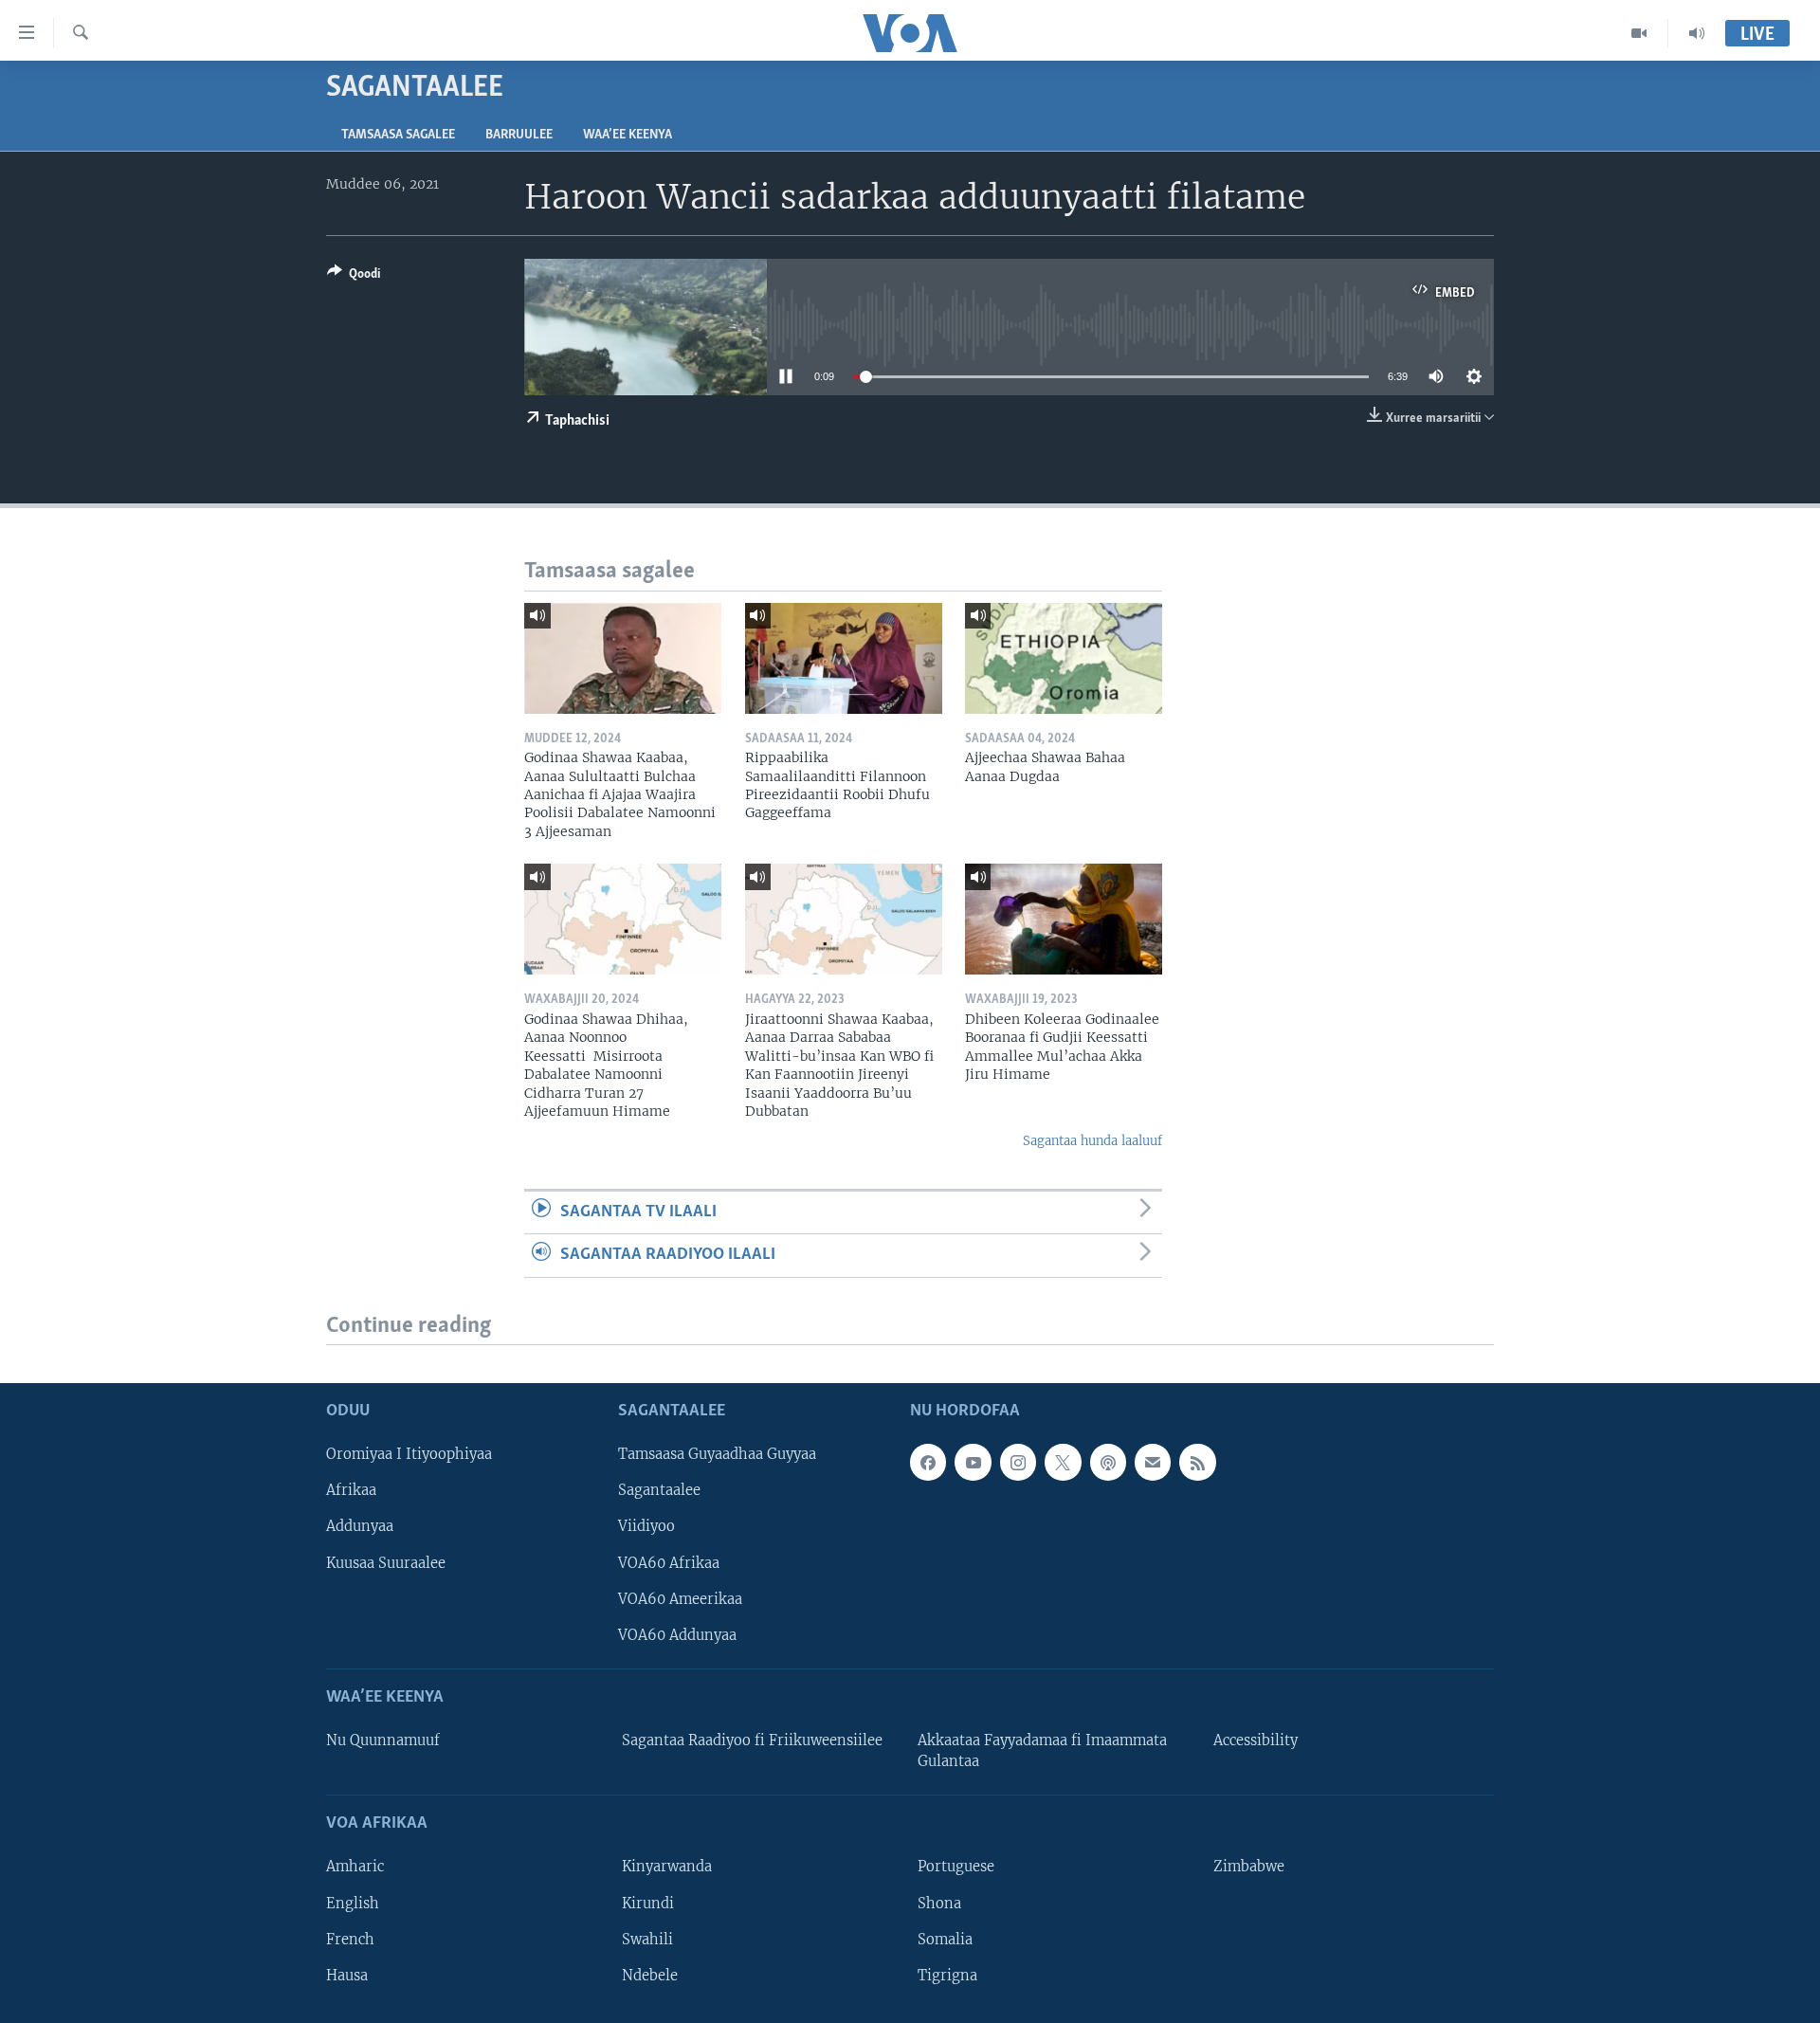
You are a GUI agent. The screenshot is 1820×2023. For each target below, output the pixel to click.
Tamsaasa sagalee (398, 135)
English (353, 1903)
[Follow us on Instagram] (1018, 1462)
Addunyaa (360, 1526)
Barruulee (519, 135)
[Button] (354, 277)
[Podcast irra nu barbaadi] (1108, 1462)
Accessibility (1256, 1741)
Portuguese (956, 1867)
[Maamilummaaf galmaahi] (1153, 1462)
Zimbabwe (1249, 1867)
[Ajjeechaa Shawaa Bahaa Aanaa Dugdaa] (1064, 658)
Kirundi (648, 1903)
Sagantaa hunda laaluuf (1092, 1141)
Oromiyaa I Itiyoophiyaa (409, 1454)
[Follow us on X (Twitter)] (1063, 1462)
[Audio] (1697, 33)
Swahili (647, 1939)
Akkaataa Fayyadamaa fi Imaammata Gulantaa (1042, 1751)
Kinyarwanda (667, 1867)
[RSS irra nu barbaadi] (1197, 1462)
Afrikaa (351, 1490)
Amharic (355, 1867)
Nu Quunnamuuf (383, 1741)
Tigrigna (947, 1975)
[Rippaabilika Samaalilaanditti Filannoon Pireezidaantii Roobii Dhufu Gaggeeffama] (844, 658)
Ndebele (650, 1975)
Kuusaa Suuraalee (386, 1562)
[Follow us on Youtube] (973, 1462)
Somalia (945, 1939)
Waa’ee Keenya (628, 135)
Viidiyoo (646, 1526)
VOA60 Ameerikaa (680, 1598)
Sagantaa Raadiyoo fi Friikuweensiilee (752, 1741)
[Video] (1639, 33)
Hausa (347, 1975)
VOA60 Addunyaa (677, 1634)
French (350, 1939)
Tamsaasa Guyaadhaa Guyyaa (717, 1454)
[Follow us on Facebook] (928, 1462)
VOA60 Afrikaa (669, 1562)
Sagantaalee (659, 1490)
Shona (939, 1903)
